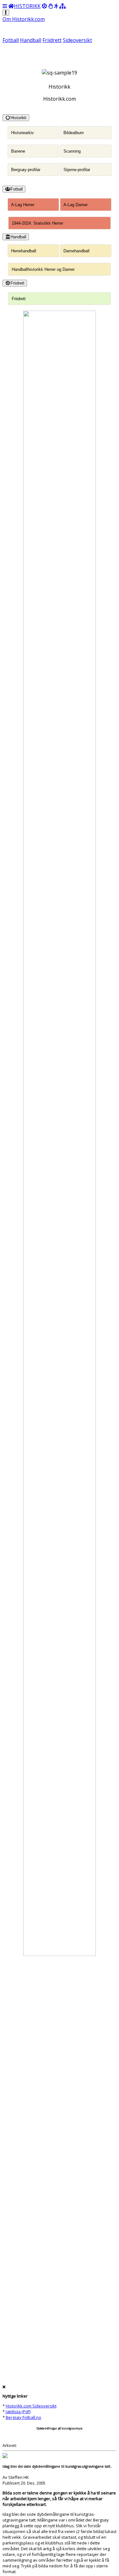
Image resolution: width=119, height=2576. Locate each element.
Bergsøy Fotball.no (23, 2417)
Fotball (11, 40)
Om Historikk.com (24, 19)
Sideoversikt (77, 40)
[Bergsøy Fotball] (44, 6)
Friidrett (52, 40)
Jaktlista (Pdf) (18, 2412)
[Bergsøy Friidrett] (56, 6)
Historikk (19, 118)
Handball (31, 40)
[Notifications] (6, 13)
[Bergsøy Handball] (50, 6)
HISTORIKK (27, 6)
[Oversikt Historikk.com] (63, 6)
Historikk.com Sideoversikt (31, 2406)
